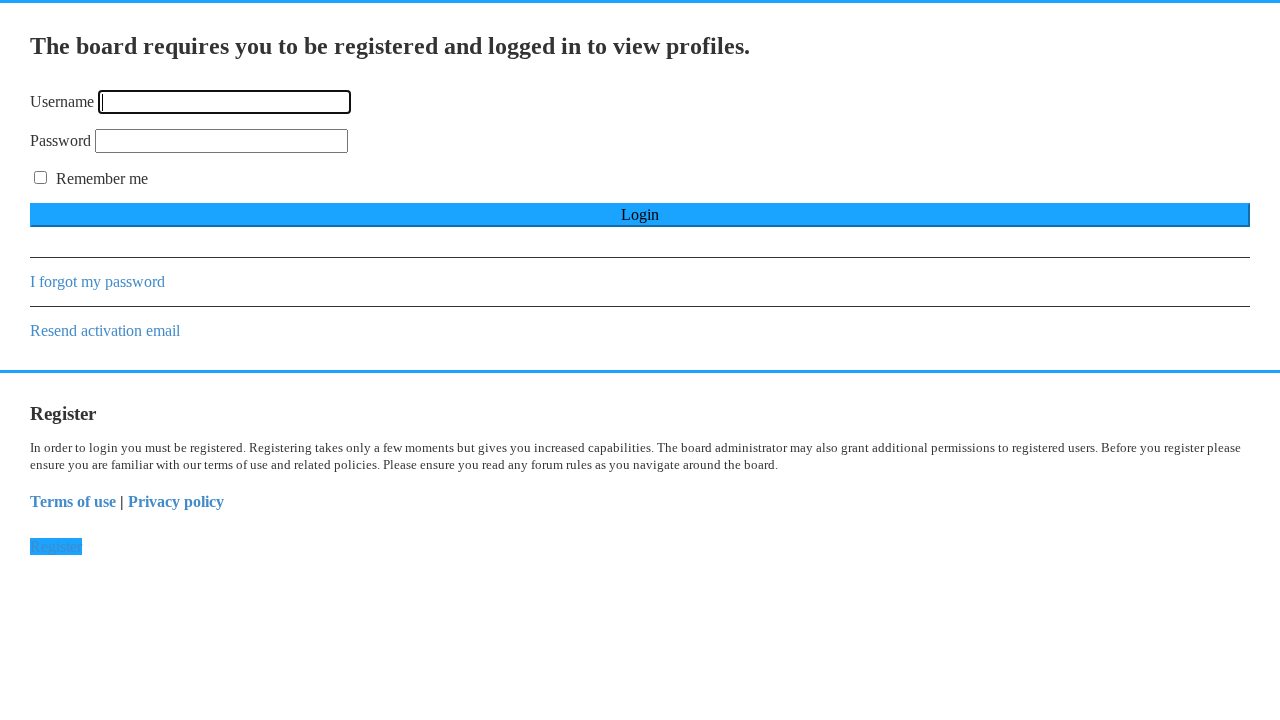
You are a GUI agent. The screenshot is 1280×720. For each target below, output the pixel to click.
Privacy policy (176, 501)
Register (56, 546)
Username (62, 101)
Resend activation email (105, 330)
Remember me (100, 178)
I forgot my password (97, 281)
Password (60, 140)
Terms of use (73, 501)
